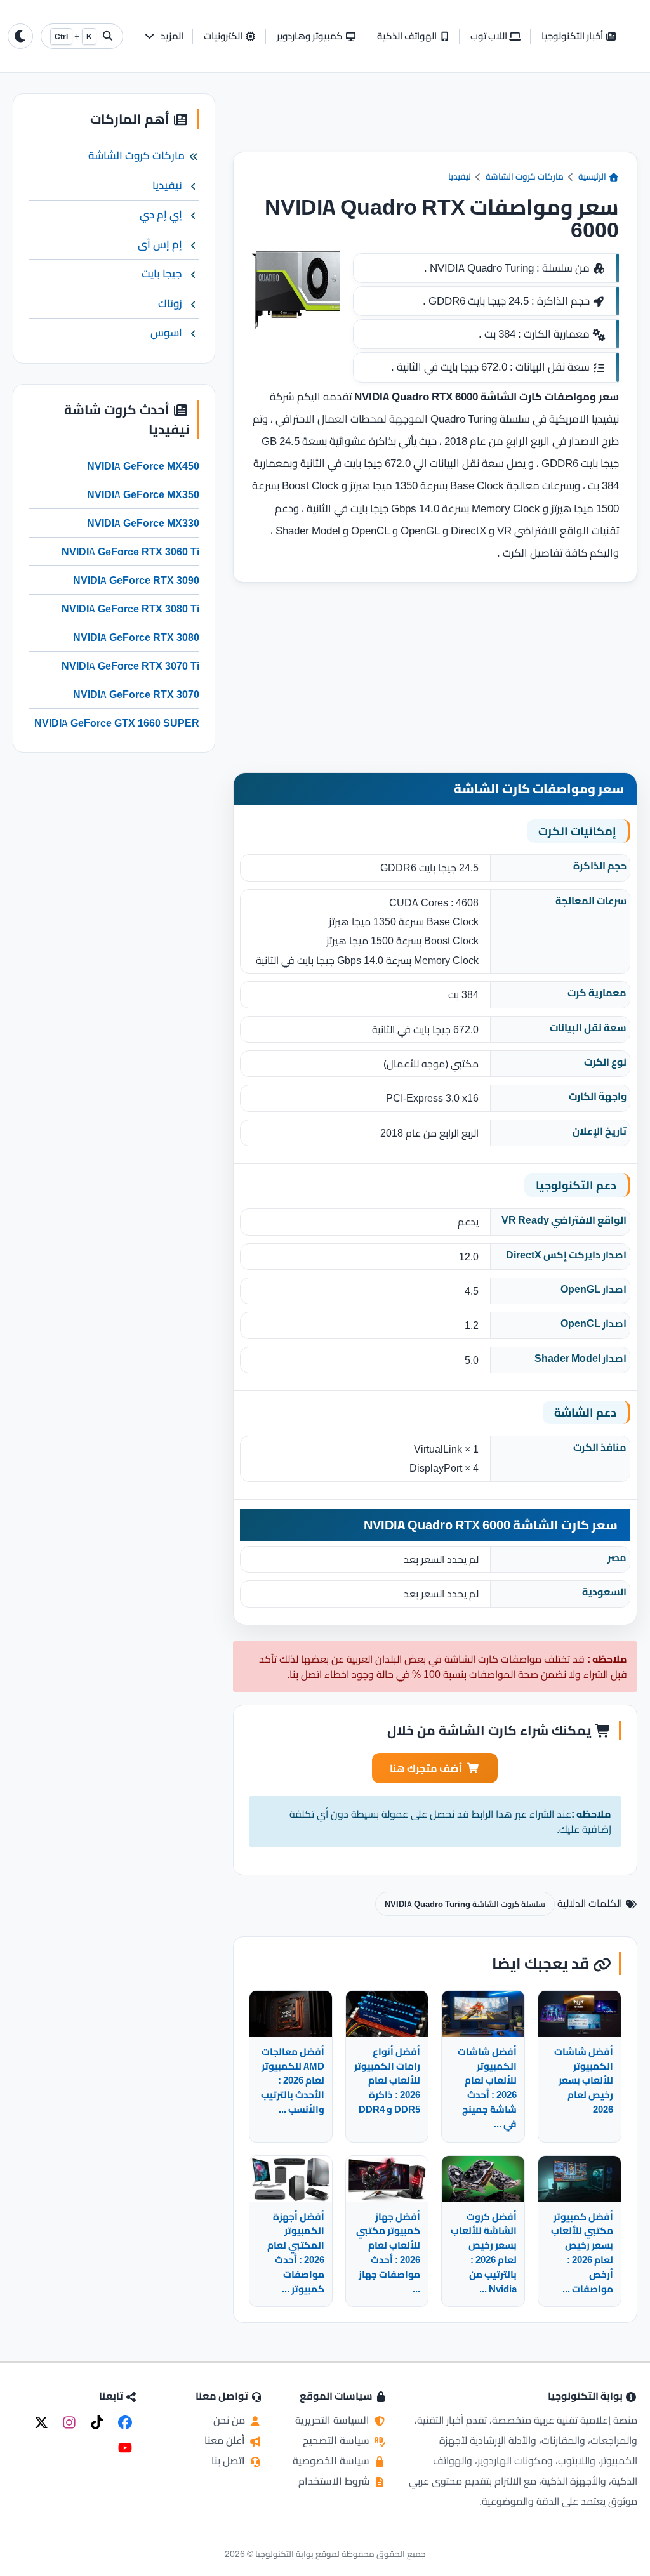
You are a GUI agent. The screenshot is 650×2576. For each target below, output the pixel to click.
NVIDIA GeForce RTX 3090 (136, 580)
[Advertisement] (435, 122)
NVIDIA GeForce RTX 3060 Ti (130, 552)
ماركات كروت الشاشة (525, 176)
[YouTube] (125, 2448)
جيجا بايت (162, 274)
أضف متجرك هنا (426, 1768)
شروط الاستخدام (335, 2481)
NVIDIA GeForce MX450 (143, 466)
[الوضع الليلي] (20, 36)
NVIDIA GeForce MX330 (143, 523)
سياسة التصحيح (337, 2440)
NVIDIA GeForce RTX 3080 (136, 637)
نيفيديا (460, 176)
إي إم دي (161, 215)
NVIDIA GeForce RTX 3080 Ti (130, 609)
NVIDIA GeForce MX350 (143, 494)
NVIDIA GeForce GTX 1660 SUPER (117, 723)
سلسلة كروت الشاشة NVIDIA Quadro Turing (465, 1904)
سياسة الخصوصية (332, 2460)
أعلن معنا (226, 2440)
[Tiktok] (97, 2422)
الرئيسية (593, 176)
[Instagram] (69, 2422)
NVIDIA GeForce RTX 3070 (136, 694)
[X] (41, 2422)
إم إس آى (160, 244)
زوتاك (170, 303)
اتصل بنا (229, 2460)
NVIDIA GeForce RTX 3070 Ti (130, 666)
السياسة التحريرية (334, 2420)
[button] (163, 36)
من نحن (230, 2420)
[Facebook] (125, 2422)
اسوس (166, 333)
